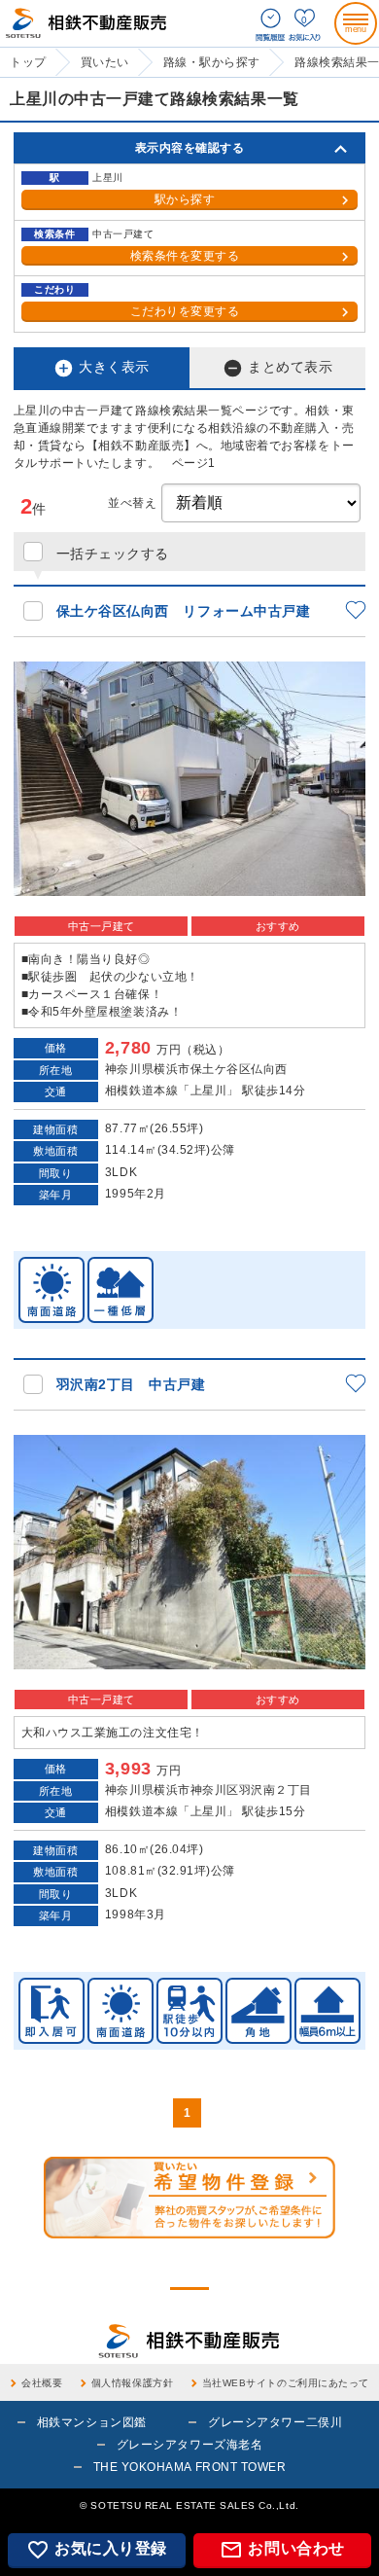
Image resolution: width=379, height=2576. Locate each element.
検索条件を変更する (185, 256)
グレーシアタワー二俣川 (275, 2422)
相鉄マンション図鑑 (92, 2422)
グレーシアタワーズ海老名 (189, 2445)
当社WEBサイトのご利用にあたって (286, 2383)
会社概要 (42, 2383)
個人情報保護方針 (132, 2383)
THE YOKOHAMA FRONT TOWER (190, 2467)
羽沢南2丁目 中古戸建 (131, 1384)
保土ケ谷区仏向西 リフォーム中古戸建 (184, 611)
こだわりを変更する (185, 311)
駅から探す (185, 199)
